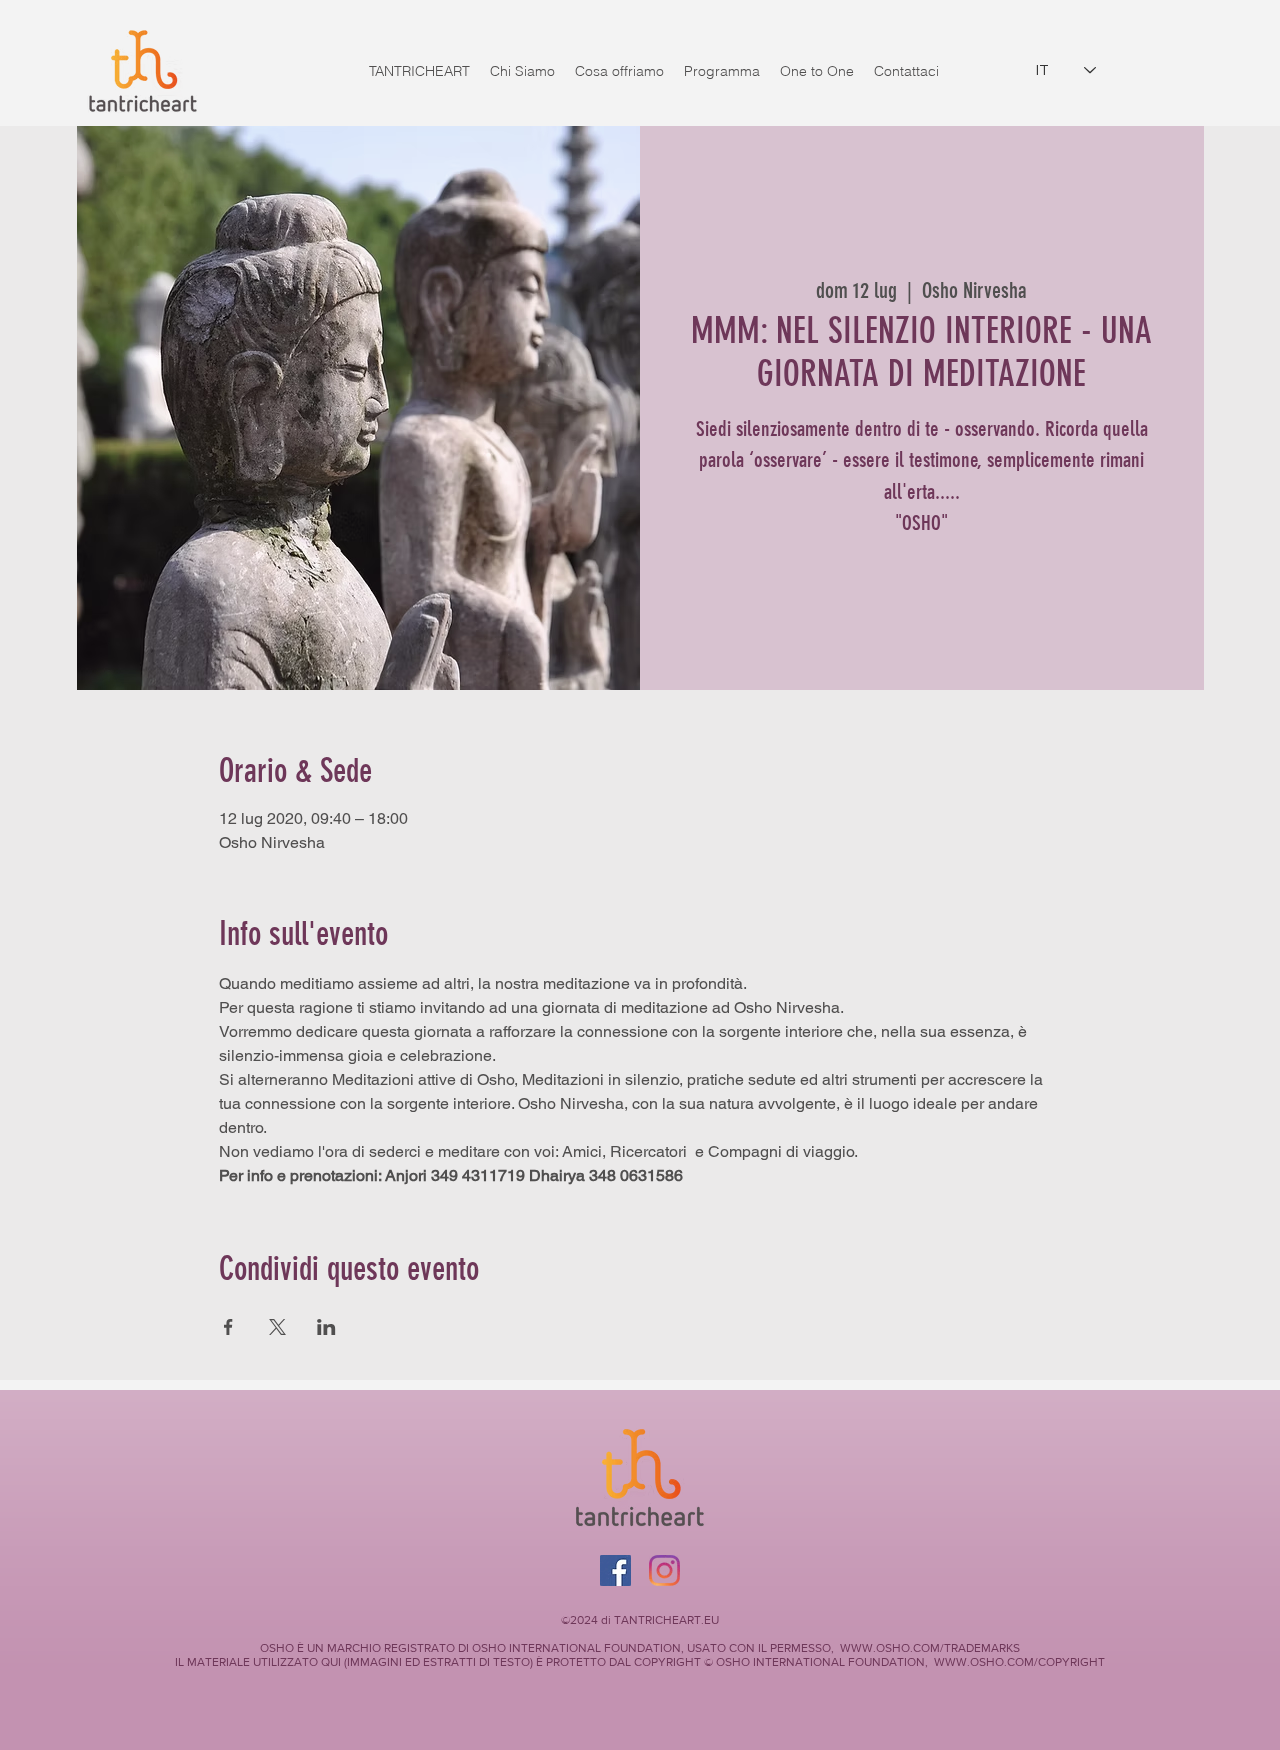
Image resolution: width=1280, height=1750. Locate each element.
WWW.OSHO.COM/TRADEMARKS (930, 1648)
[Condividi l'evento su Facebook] (228, 1327)
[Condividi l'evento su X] (277, 1327)
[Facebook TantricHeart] (615, 1570)
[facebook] (664, 1570)
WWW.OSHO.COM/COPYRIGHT (1019, 1662)
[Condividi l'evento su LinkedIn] (326, 1327)
